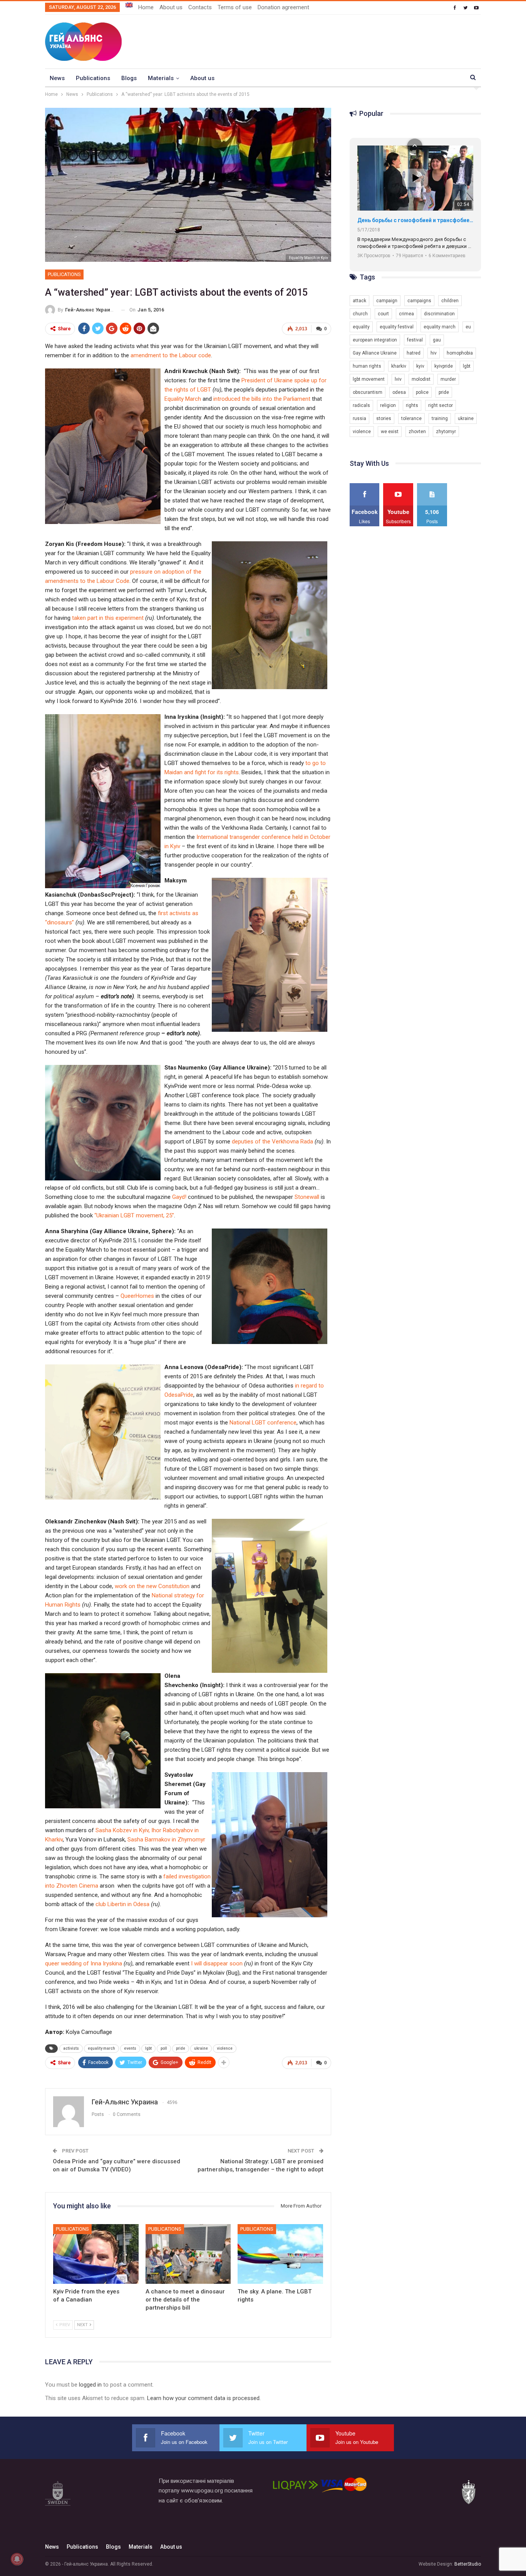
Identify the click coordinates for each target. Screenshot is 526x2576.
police (422, 392)
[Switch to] (129, 5)
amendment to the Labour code (171, 355)
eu (468, 327)
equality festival (397, 327)
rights (412, 405)
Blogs (129, 78)
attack (359, 301)
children (450, 301)
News (57, 78)
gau (437, 340)
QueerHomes (137, 1296)
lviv (398, 379)
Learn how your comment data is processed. (204, 2398)
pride (181, 2048)
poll (164, 2048)
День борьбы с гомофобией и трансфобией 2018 (415, 220)
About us (171, 7)
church (360, 314)
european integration (375, 340)
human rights (367, 366)
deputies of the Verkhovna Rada (272, 1142)
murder (448, 379)
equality (361, 327)
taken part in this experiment (108, 618)
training (440, 418)
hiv (434, 353)
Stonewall (307, 1197)
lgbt (148, 2048)
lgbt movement (369, 379)
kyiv (420, 366)
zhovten (417, 432)
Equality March (183, 399)
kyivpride (444, 366)
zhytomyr (446, 432)
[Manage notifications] (17, 2559)
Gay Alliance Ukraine (375, 353)
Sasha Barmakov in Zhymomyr (166, 1840)
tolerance (411, 418)
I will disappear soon (217, 1963)
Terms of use (235, 7)
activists (71, 2048)
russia (359, 418)
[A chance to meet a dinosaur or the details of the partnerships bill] (188, 2254)
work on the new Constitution (152, 1586)
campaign (387, 301)
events (130, 2048)
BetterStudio (468, 2564)
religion (388, 405)
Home (146, 7)
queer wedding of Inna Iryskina (84, 1963)
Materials (161, 78)
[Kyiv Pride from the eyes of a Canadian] (96, 2254)
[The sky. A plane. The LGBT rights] (280, 2254)
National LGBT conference (263, 1423)
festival (415, 340)
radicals (361, 405)
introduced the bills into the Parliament (262, 399)
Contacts (200, 7)
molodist (421, 379)
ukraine (201, 2048)
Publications (93, 78)
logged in (90, 2385)
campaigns (419, 301)
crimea (406, 314)
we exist (390, 432)
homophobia (460, 353)
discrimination (439, 314)
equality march (101, 2048)
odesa (399, 392)
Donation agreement (283, 7)
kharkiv (399, 366)
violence (225, 2048)
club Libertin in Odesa (122, 1904)
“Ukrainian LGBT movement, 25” (134, 1215)
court (383, 314)
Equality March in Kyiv (308, 258)
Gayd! (179, 1197)
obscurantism (368, 392)
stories (384, 418)
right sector (441, 405)
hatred (414, 353)
